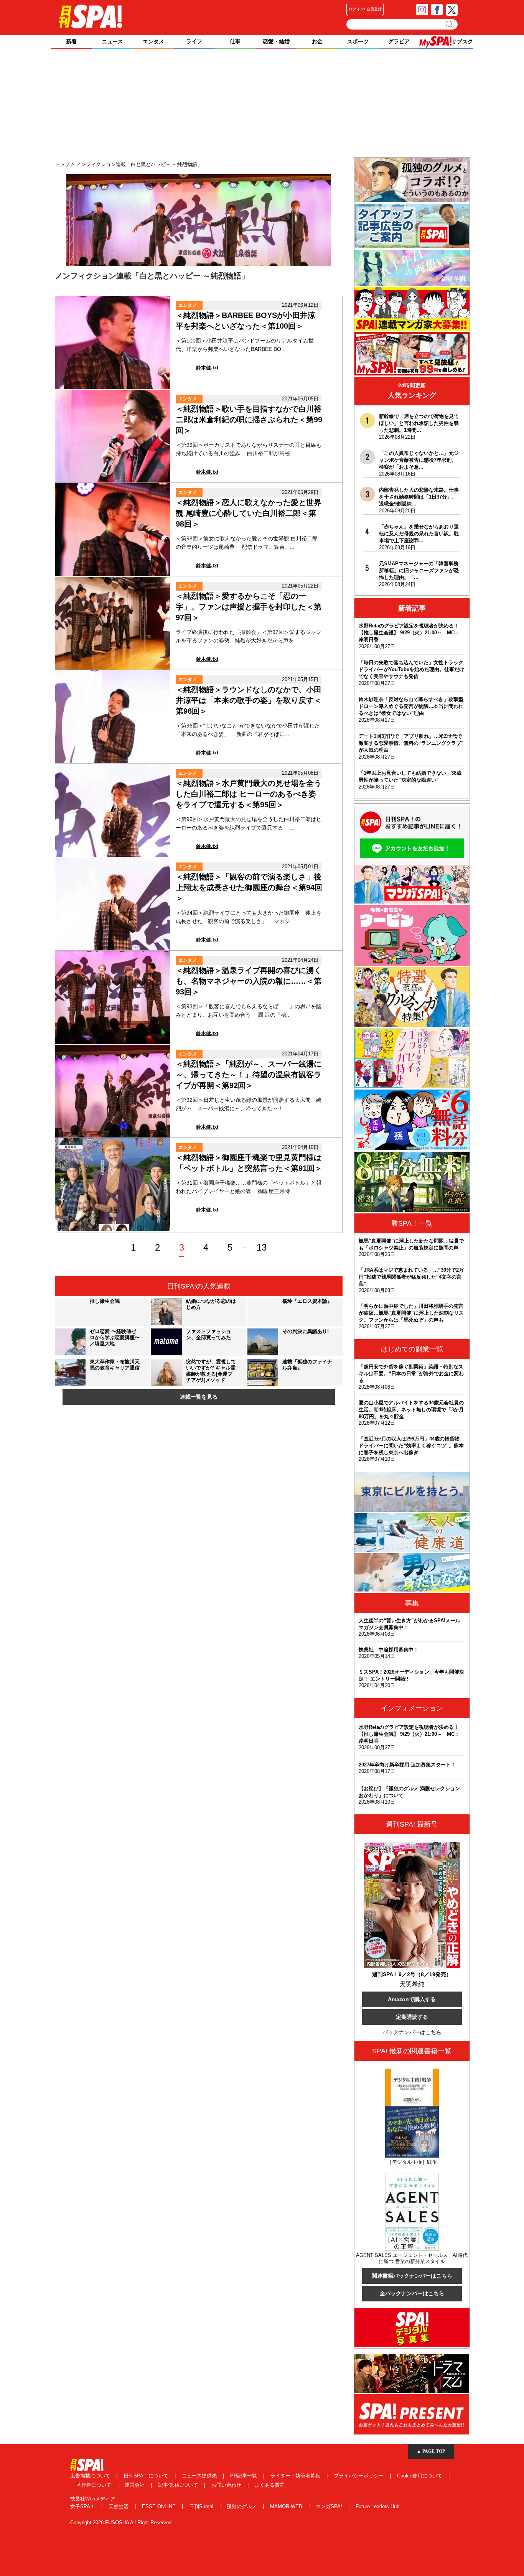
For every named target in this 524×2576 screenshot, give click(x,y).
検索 (450, 24)
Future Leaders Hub (377, 2506)
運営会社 (135, 2485)
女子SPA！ (83, 2506)
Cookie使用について (420, 2476)
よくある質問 (270, 2485)
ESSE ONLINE (160, 2506)
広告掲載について (91, 2476)
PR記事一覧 (244, 2476)
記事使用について (179, 2485)
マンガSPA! (330, 2506)
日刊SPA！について (147, 2476)
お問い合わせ (227, 2485)
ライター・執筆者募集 (296, 2476)
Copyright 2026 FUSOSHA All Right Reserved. (122, 2523)
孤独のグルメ (242, 2506)
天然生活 (119, 2506)
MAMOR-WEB (287, 2506)
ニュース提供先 (200, 2476)
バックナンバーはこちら (412, 2032)
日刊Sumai (202, 2506)
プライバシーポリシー (359, 2476)
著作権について (95, 2485)
